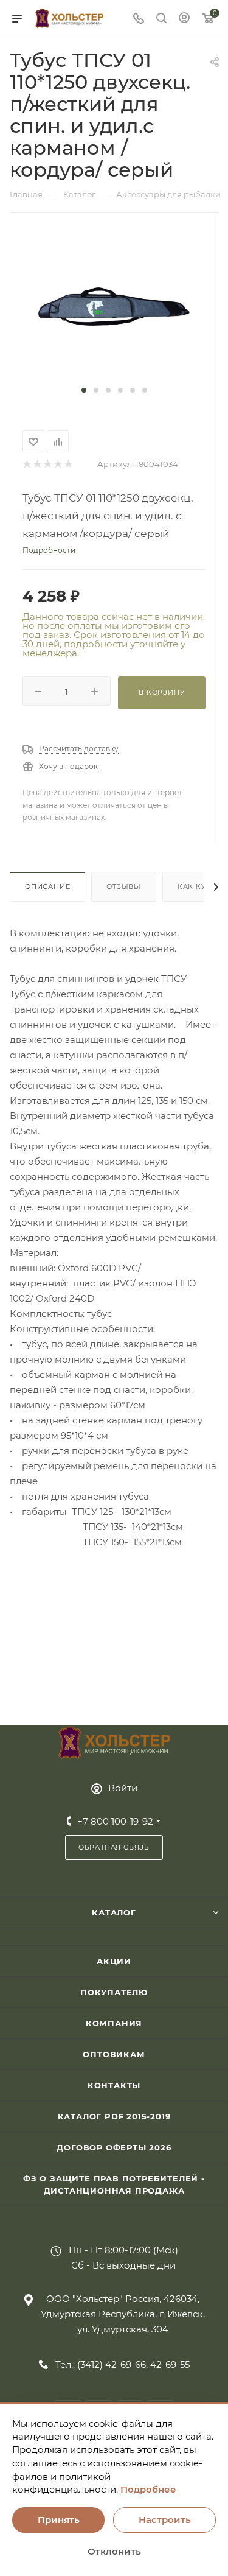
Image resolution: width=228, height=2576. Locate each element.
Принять (59, 2520)
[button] (84, 390)
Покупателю (114, 1992)
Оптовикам (114, 2054)
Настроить (165, 2520)
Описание (47, 886)
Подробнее (148, 2489)
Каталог (114, 1912)
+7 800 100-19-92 (115, 1821)
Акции (114, 1961)
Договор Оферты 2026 (114, 2147)
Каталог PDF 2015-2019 (114, 2116)
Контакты (114, 2085)
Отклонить (114, 2551)
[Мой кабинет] (184, 19)
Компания (114, 2023)
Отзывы (124, 886)
